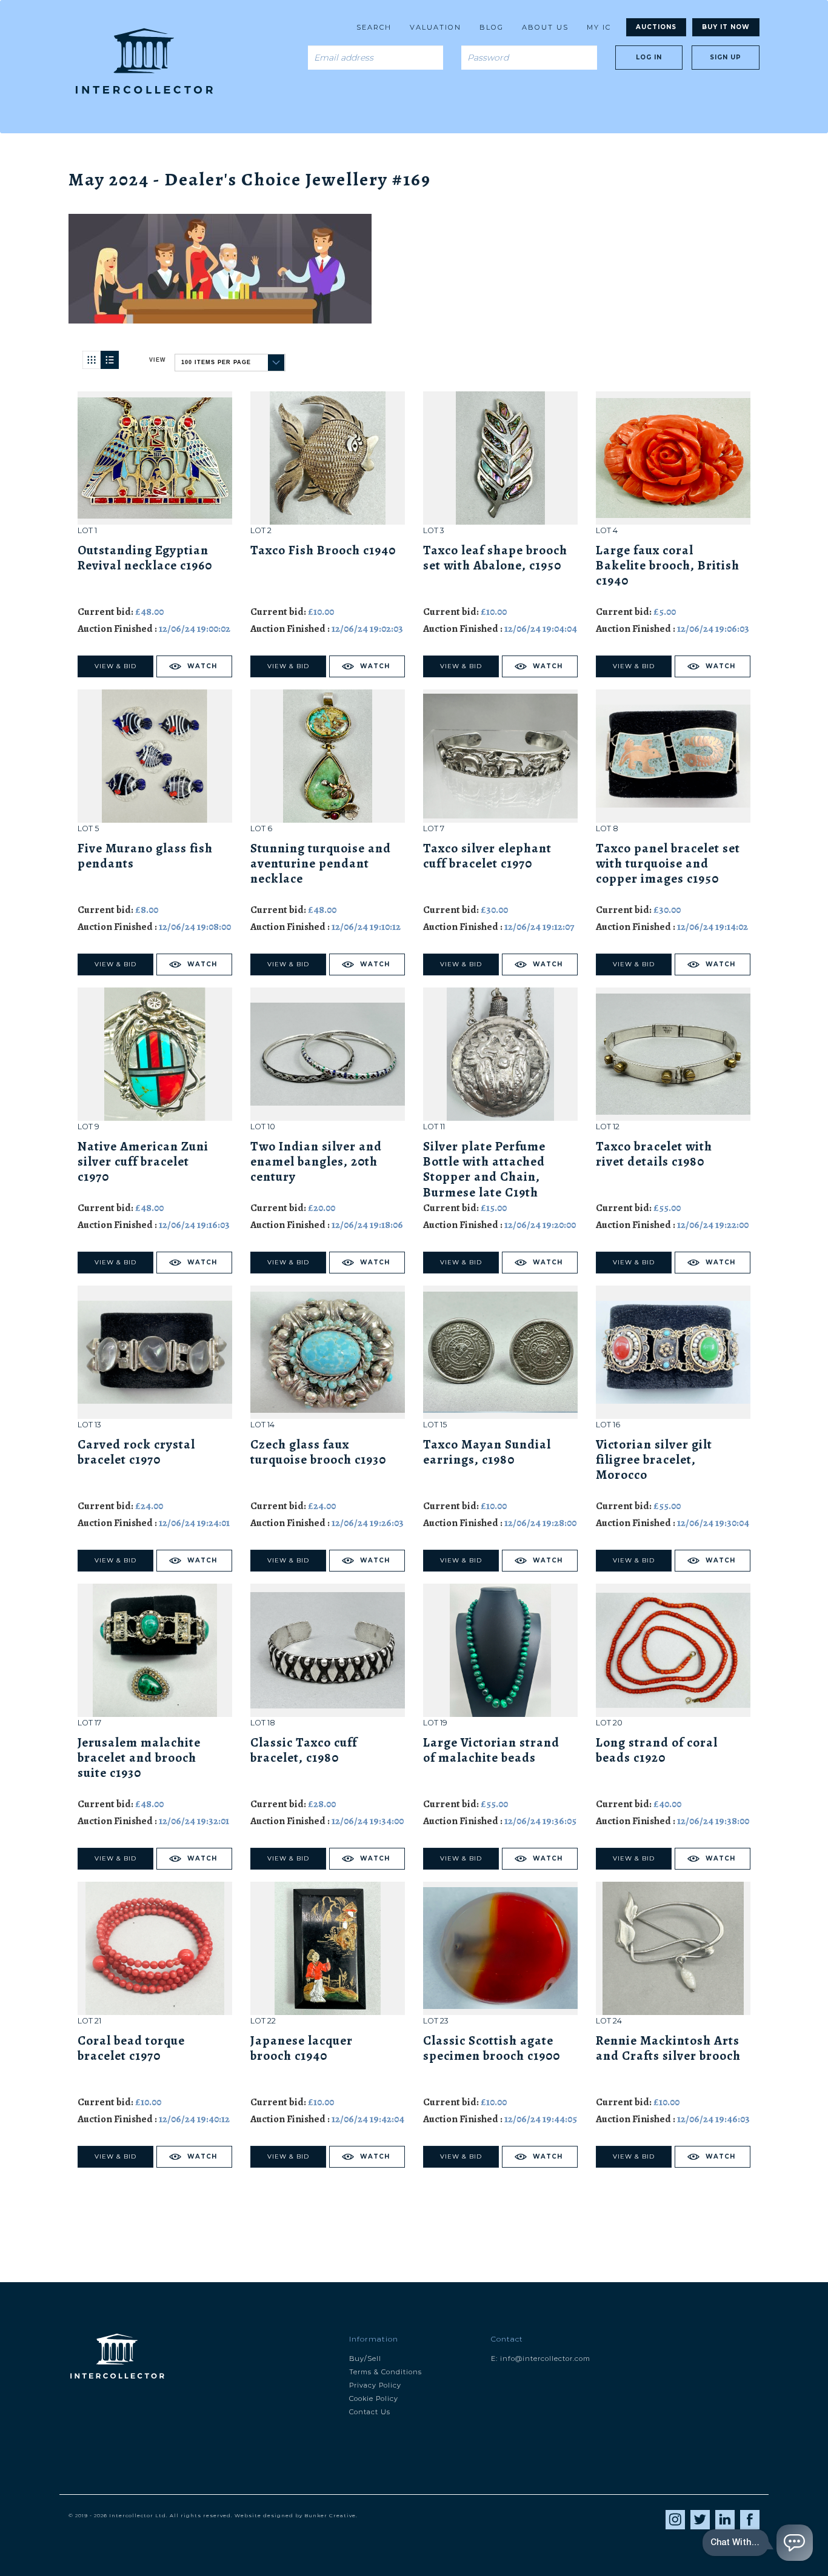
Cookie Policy (374, 2398)
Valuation (436, 27)
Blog (492, 27)
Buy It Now (726, 27)
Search (374, 27)
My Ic (599, 27)
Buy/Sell (365, 2359)
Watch (202, 666)
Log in (649, 57)
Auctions (656, 27)
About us (545, 27)
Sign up (726, 57)
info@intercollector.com (545, 2359)
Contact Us (370, 2412)
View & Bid (115, 666)
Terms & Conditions (386, 2372)
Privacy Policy (375, 2385)
